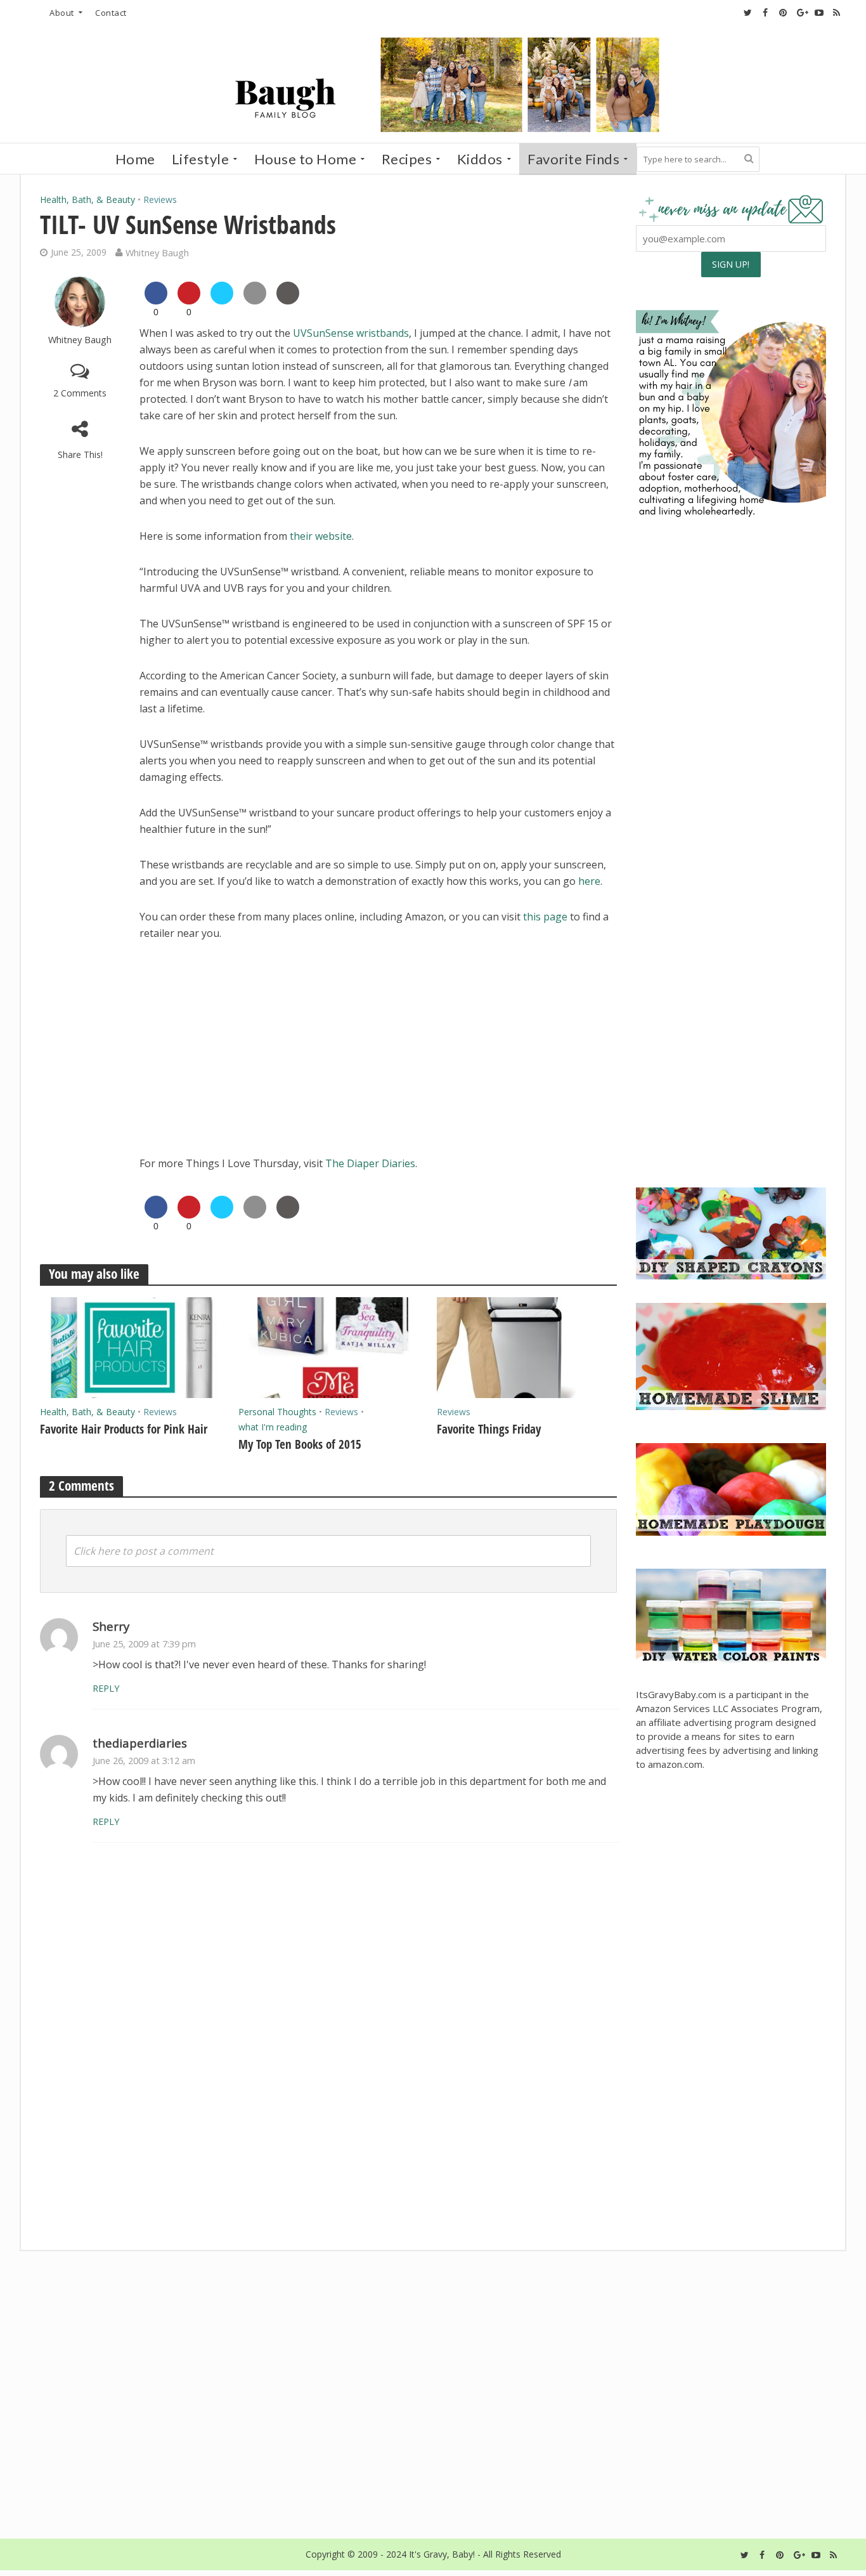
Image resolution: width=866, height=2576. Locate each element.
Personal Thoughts (277, 1412)
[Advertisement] (731, 1080)
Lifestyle (201, 159)
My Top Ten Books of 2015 (300, 1444)
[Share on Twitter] (222, 301)
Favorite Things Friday (489, 1429)
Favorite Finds (573, 159)
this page (545, 917)
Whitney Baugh (157, 252)
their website (321, 536)
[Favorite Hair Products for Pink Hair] (130, 1347)
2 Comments (80, 393)
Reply (106, 1688)
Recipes (407, 159)
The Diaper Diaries (370, 1163)
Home (135, 159)
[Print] (288, 301)
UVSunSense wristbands (351, 333)
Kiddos (480, 159)
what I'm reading (273, 1427)
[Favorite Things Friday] (527, 1347)
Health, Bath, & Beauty (87, 199)
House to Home (306, 159)
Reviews (160, 199)
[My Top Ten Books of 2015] (328, 1347)
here (589, 881)
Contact (111, 13)
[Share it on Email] (255, 301)
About (62, 13)
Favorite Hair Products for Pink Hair (124, 1429)
